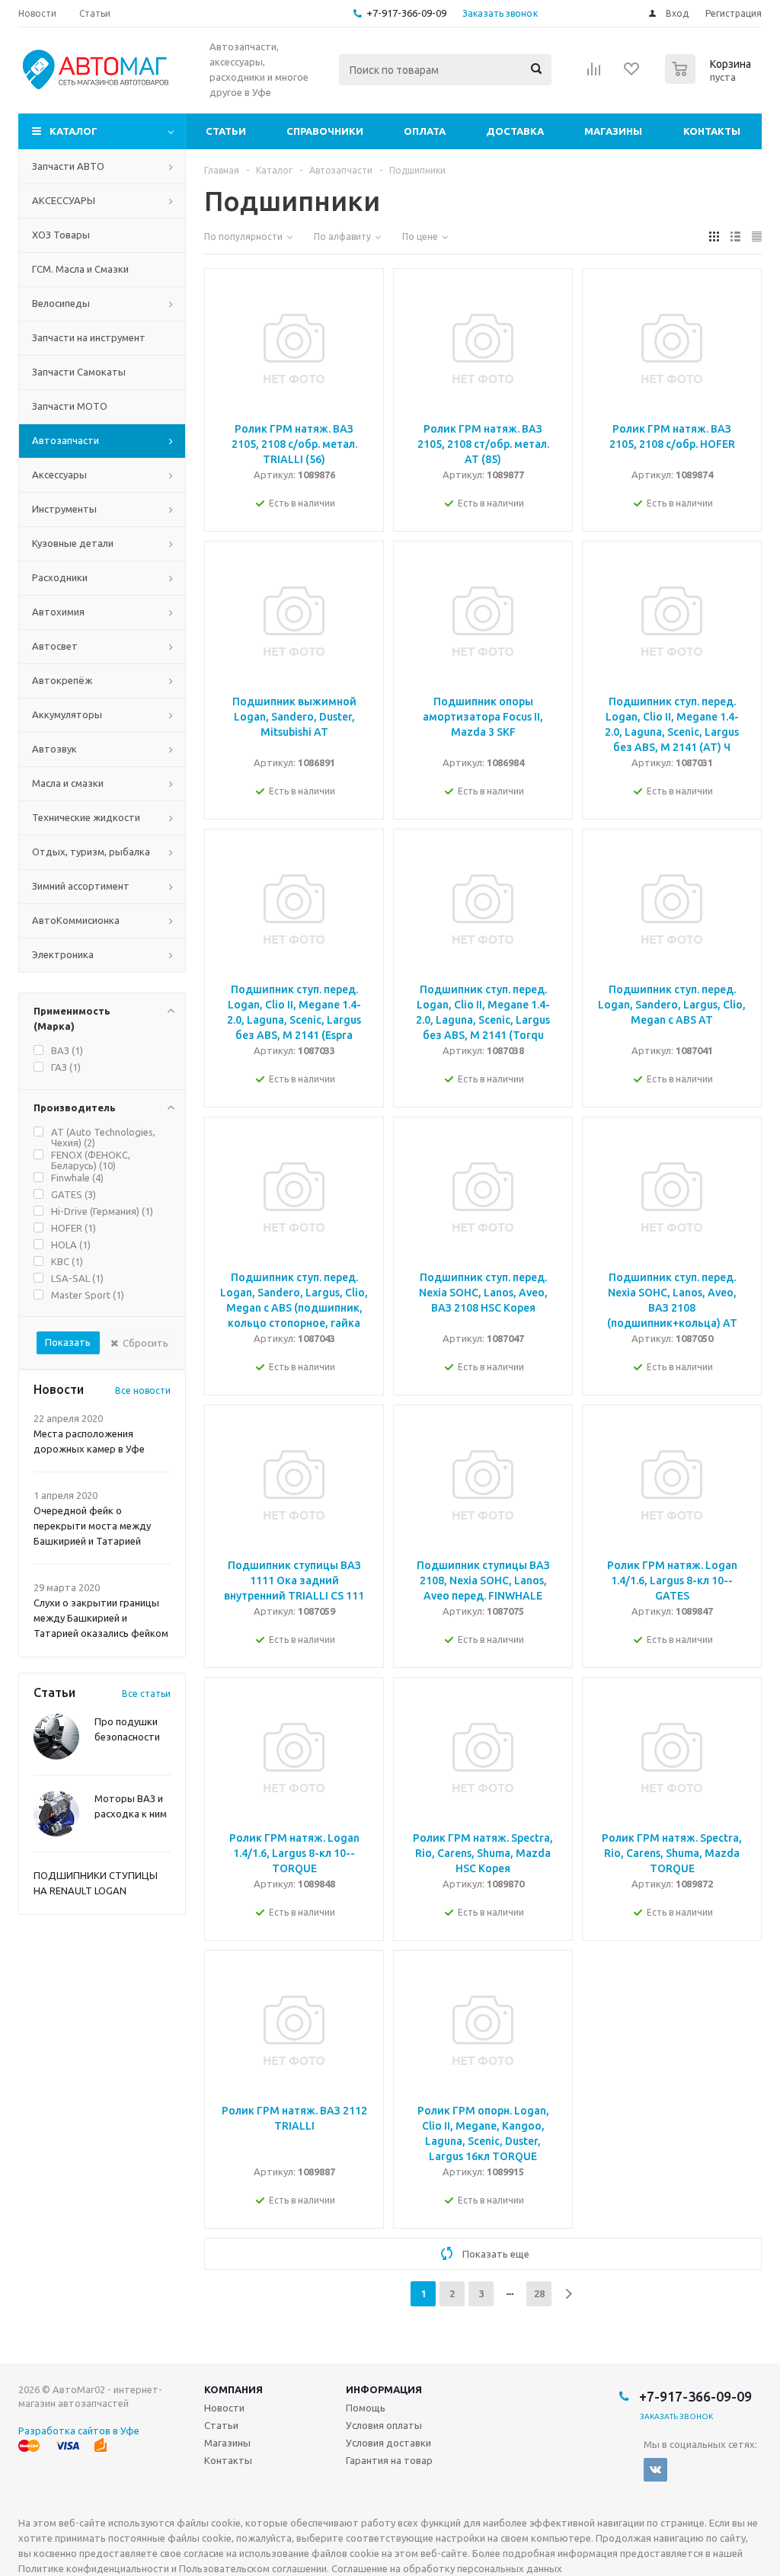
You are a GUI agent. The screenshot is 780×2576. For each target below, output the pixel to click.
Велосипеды (61, 303)
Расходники (60, 577)
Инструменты (64, 509)
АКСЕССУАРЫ (64, 200)
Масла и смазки (68, 783)
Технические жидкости (86, 817)
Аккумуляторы (67, 714)
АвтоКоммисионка (76, 920)
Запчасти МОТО (70, 406)
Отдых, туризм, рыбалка (91, 852)
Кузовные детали (73, 543)
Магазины (613, 131)
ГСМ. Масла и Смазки (80, 269)
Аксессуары (59, 475)
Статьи (226, 131)
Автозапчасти (66, 440)
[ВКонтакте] (655, 2470)
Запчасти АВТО (68, 166)
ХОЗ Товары (61, 235)
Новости (224, 2408)
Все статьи (146, 1694)
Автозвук (54, 749)
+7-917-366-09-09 (406, 13)
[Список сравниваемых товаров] (594, 74)
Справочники (325, 131)
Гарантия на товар (389, 2460)
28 (539, 2293)
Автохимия (58, 612)
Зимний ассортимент (81, 886)
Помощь (366, 2408)
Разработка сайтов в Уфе (79, 2431)
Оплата (425, 131)
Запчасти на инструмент (89, 337)
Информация (384, 2389)
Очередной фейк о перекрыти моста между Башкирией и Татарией (92, 1526)
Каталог (74, 131)
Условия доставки (388, 2443)
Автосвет (55, 646)
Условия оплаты (384, 2425)
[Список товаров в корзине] (710, 79)
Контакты (712, 131)
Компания (233, 2389)
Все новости (143, 1390)
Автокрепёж (62, 680)
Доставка (515, 131)
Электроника (63, 954)
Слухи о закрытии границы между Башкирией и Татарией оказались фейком (101, 1618)
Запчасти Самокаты (79, 372)
